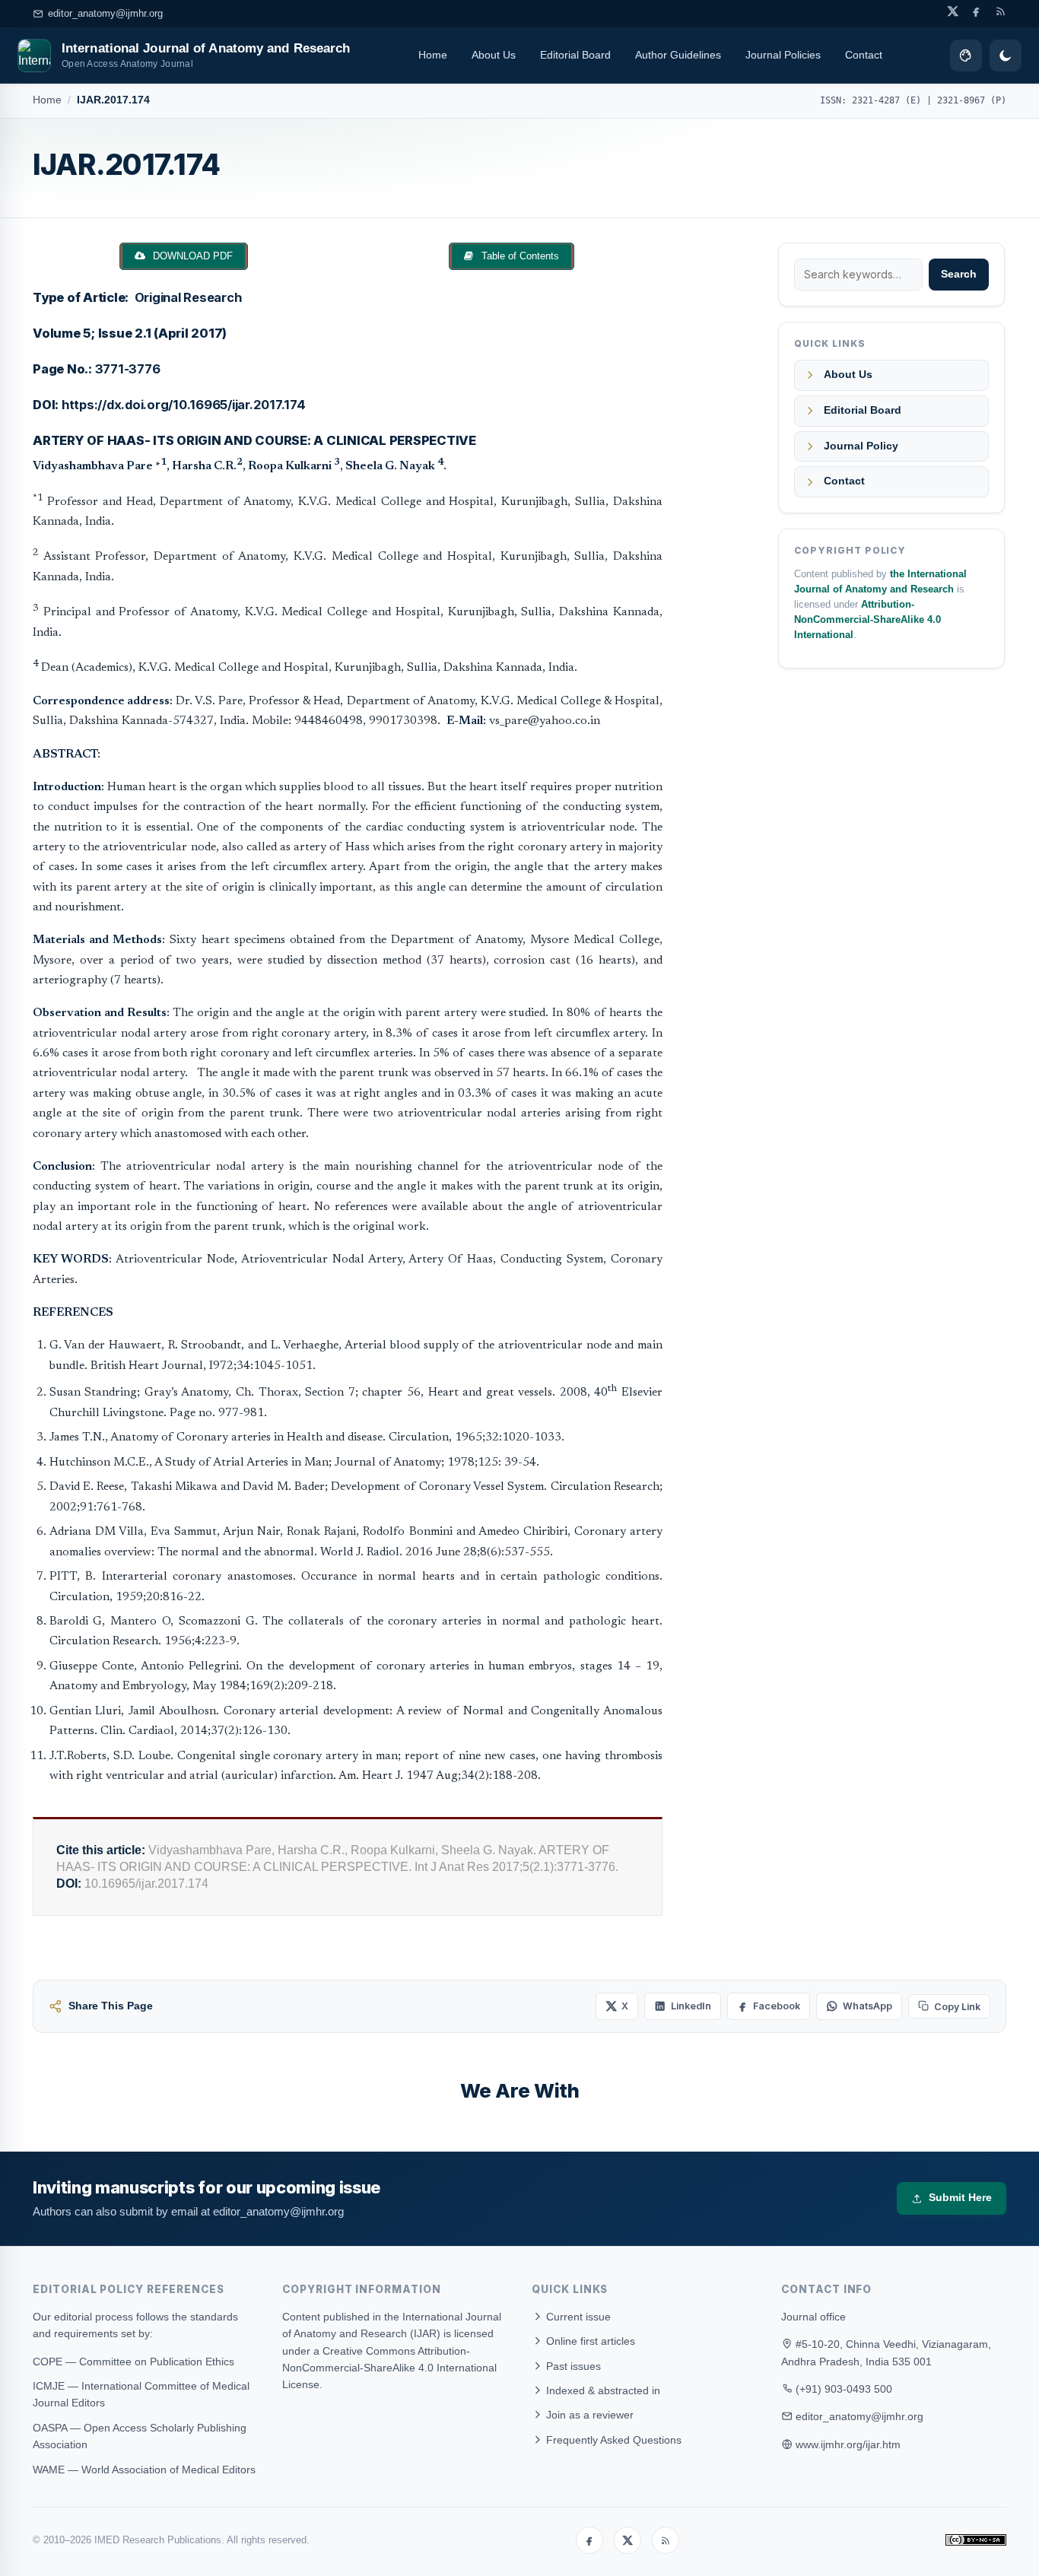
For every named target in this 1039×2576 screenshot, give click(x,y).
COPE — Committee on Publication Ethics (133, 2362)
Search (959, 274)
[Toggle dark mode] (1006, 56)
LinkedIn (691, 2006)
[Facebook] (589, 2540)
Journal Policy (861, 446)
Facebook (777, 2006)
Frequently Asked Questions (612, 2440)
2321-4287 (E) (886, 100)
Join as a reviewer (588, 2415)
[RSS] (666, 2540)
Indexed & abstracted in (602, 2390)
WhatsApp (867, 2006)
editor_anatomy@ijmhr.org (105, 13)
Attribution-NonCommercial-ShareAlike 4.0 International (867, 620)
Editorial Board (575, 55)
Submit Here (960, 2198)
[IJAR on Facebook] (976, 11)
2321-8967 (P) (972, 100)
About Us (494, 55)
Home (433, 55)
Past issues (572, 2366)
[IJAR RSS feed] (1001, 11)
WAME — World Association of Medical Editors (144, 2470)
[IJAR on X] (953, 11)
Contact (864, 55)
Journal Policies (783, 55)
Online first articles (589, 2341)
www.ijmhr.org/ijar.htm (848, 2444)
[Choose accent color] (966, 56)
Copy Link (957, 2007)
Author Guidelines (678, 55)
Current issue (577, 2317)
